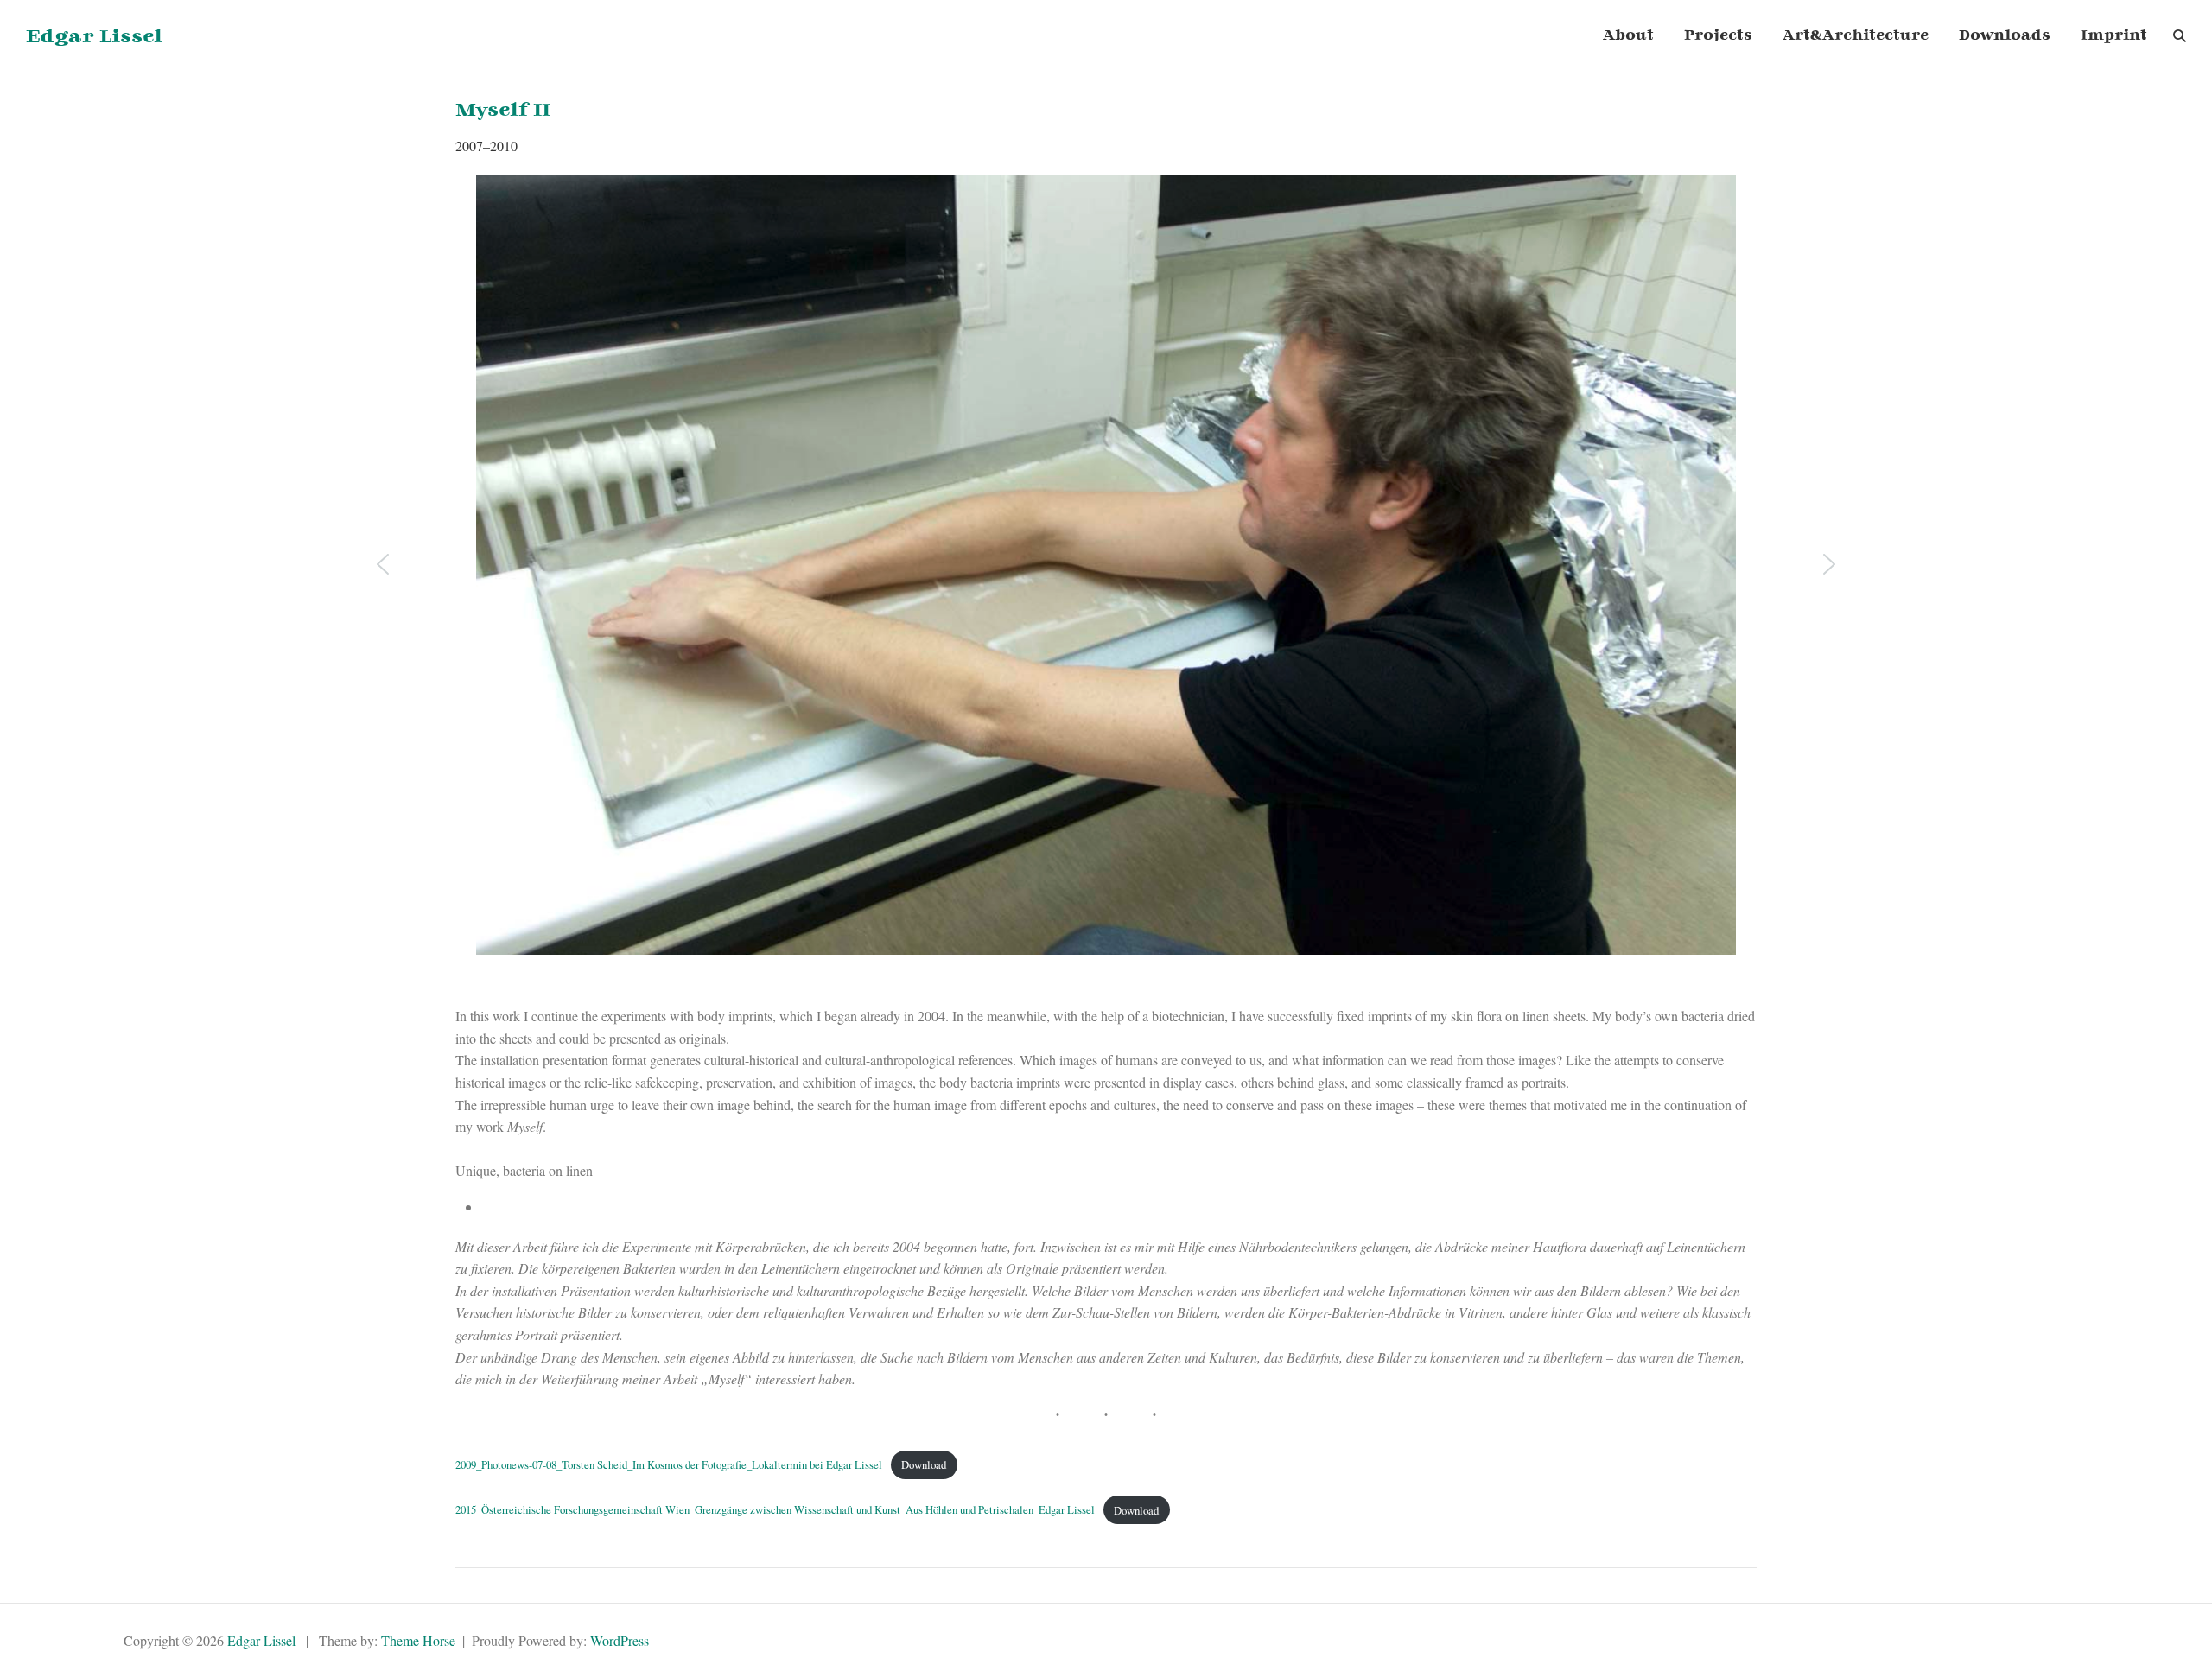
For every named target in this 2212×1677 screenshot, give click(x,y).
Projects (1718, 36)
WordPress (620, 1640)
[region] (1106, 590)
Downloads (2005, 36)
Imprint (2114, 36)
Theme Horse (418, 1640)
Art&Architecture (1856, 36)
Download (924, 1464)
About (1628, 36)
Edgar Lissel (94, 37)
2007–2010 (486, 146)
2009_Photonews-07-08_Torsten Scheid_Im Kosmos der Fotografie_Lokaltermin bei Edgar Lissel (669, 1464)
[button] (383, 564)
